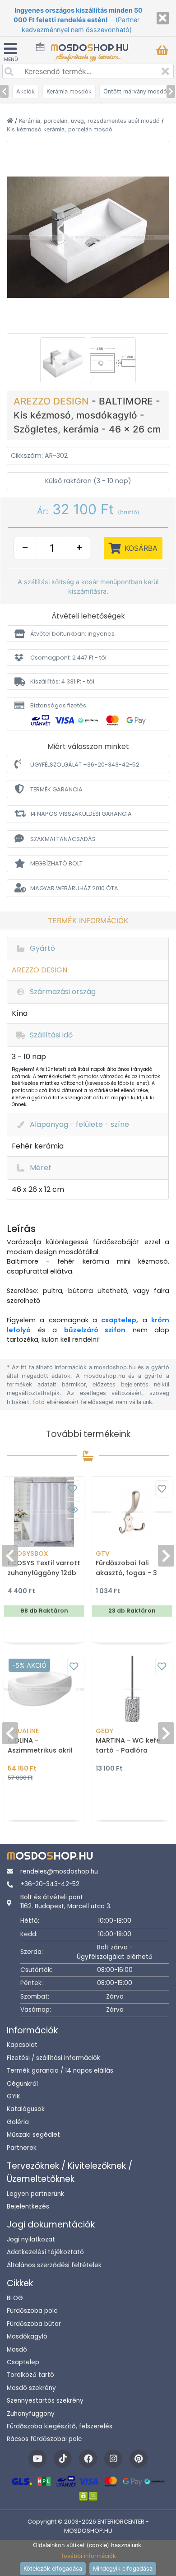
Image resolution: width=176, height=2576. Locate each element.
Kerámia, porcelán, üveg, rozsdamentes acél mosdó (90, 121)
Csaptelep (23, 2362)
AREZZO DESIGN (53, 401)
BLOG (15, 2298)
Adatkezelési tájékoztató (45, 2252)
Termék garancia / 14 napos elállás (60, 2071)
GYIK (14, 2096)
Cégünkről (22, 2084)
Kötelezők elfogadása (53, 2569)
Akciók (25, 91)
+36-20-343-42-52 (50, 1884)
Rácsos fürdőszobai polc (44, 2439)
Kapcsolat (22, 2045)
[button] (88, 634)
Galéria (18, 2122)
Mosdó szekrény (31, 2388)
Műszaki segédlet (33, 2135)
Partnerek (22, 2148)
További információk (88, 2556)
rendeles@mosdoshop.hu (59, 1872)
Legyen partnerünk (35, 2194)
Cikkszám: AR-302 (39, 456)
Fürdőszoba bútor (34, 2324)
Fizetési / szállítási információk (53, 2058)
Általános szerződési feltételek (54, 2265)
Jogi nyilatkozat (31, 2239)
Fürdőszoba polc (32, 2311)
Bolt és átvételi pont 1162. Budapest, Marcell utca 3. (66, 1902)
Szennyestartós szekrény (45, 2401)
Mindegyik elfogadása (123, 2569)
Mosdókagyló (27, 2337)
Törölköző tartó (30, 2375)
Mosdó (17, 2350)
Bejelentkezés (28, 2206)
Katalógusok (26, 2109)
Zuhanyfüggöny (31, 2414)
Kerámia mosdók (69, 91)
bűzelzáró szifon (95, 1330)
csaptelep (119, 1320)
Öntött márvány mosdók (137, 91)
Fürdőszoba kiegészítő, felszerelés (60, 2426)
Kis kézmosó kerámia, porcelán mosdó (60, 129)
